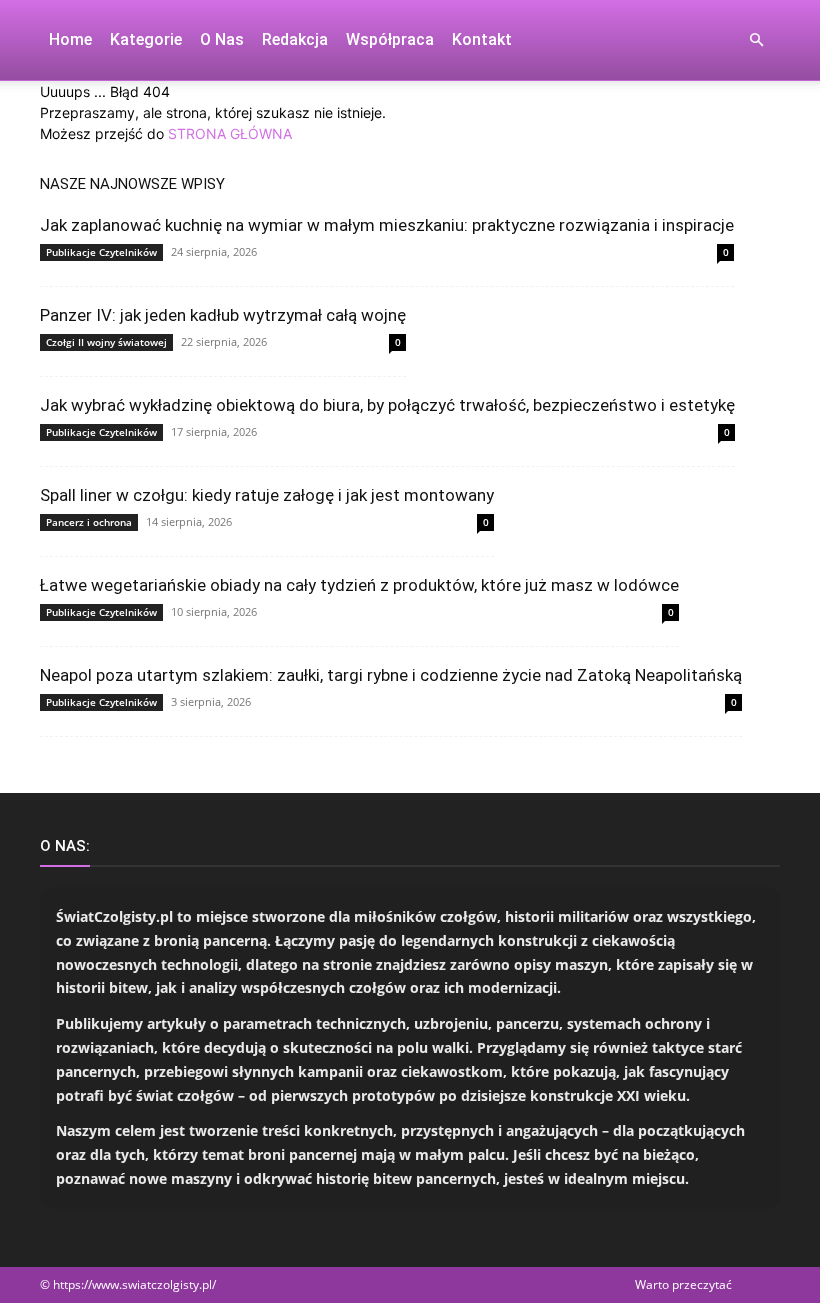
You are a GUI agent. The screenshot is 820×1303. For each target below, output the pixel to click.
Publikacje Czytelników (101, 252)
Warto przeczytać (683, 1284)
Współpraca (390, 39)
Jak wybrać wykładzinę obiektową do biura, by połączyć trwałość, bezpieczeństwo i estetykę (387, 405)
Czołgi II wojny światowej (106, 342)
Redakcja (295, 39)
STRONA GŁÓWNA (230, 133)
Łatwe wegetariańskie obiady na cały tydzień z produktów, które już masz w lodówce (359, 585)
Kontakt (482, 39)
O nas (222, 39)
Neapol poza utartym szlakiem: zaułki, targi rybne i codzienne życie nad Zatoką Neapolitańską (391, 675)
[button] (756, 40)
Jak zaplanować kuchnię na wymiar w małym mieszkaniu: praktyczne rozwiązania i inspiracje (387, 225)
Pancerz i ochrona (89, 522)
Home (70, 39)
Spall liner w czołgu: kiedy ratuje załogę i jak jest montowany (267, 495)
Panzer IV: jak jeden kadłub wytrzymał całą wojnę (223, 315)
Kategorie (146, 39)
